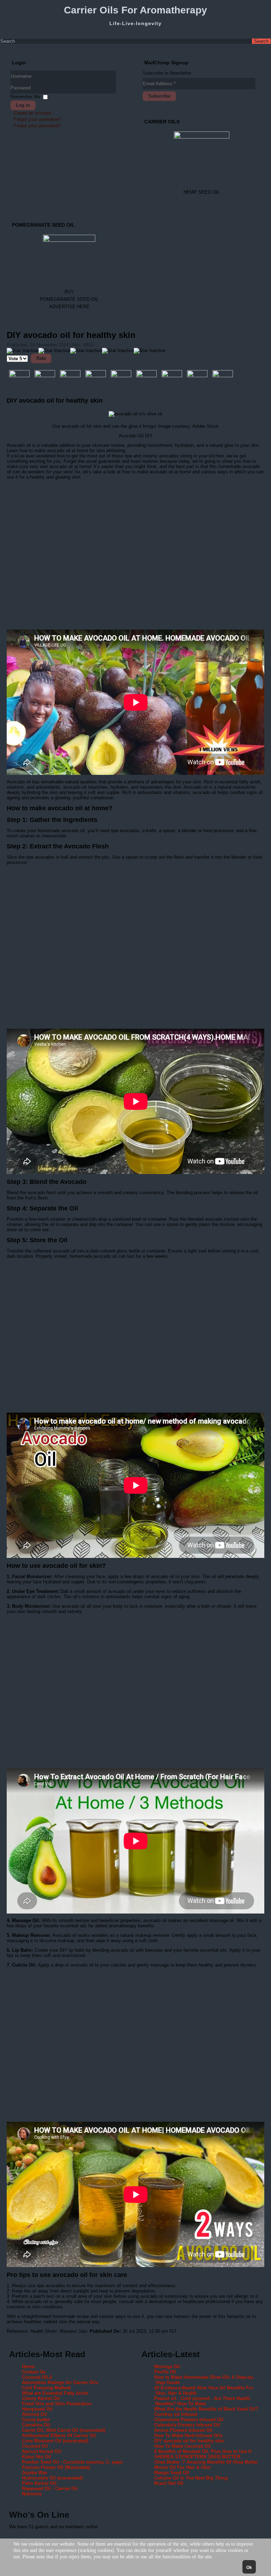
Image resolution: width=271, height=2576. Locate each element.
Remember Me (25, 97)
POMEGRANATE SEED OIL (69, 299)
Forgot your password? (37, 126)
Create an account (32, 113)
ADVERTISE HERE (69, 307)
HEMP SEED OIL (202, 192)
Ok (249, 2568)
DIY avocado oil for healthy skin (71, 335)
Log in (23, 105)
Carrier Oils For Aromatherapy (135, 10)
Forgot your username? (37, 119)
